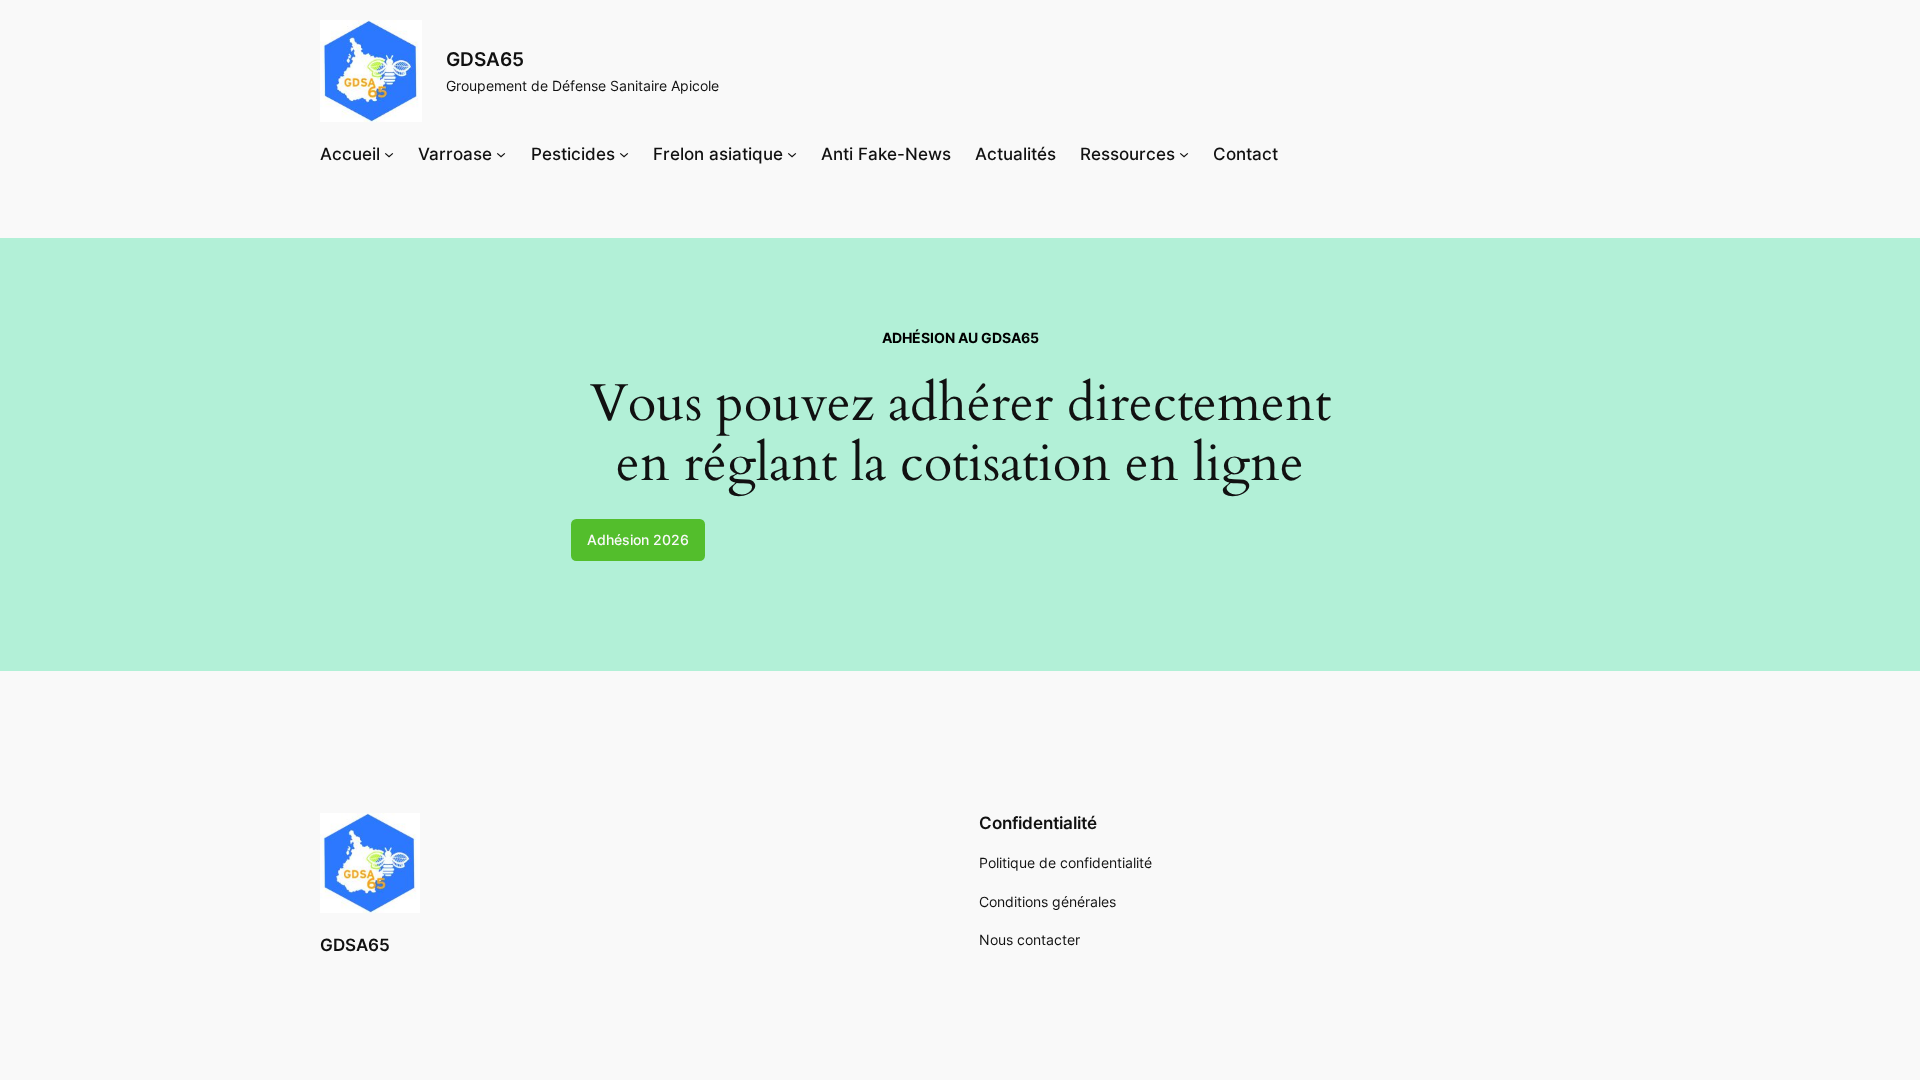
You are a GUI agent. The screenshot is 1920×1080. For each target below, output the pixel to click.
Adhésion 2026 (638, 539)
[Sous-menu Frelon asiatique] (792, 154)
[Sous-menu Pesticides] (624, 154)
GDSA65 (485, 59)
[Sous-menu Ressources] (1184, 154)
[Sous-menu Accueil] (389, 154)
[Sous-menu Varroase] (501, 154)
